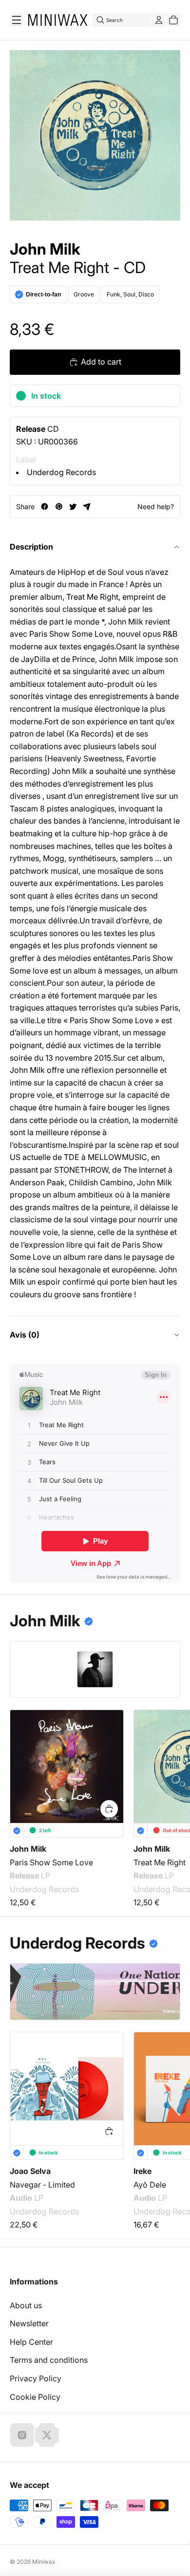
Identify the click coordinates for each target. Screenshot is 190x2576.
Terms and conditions (49, 2360)
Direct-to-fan (43, 294)
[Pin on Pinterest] (59, 506)
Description (31, 547)
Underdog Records (61, 472)
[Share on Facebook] (45, 506)
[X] (47, 2435)
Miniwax (44, 2562)
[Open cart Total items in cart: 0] (173, 20)
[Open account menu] (159, 20)
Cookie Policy (35, 2397)
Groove (84, 294)
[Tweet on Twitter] (73, 506)
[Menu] (17, 20)
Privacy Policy (36, 2378)
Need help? (156, 506)
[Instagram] (22, 2435)
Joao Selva (30, 2171)
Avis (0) (25, 1335)
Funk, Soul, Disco (130, 294)
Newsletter (29, 2323)
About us (26, 2305)
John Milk (45, 249)
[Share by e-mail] (87, 506)
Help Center (31, 2342)
